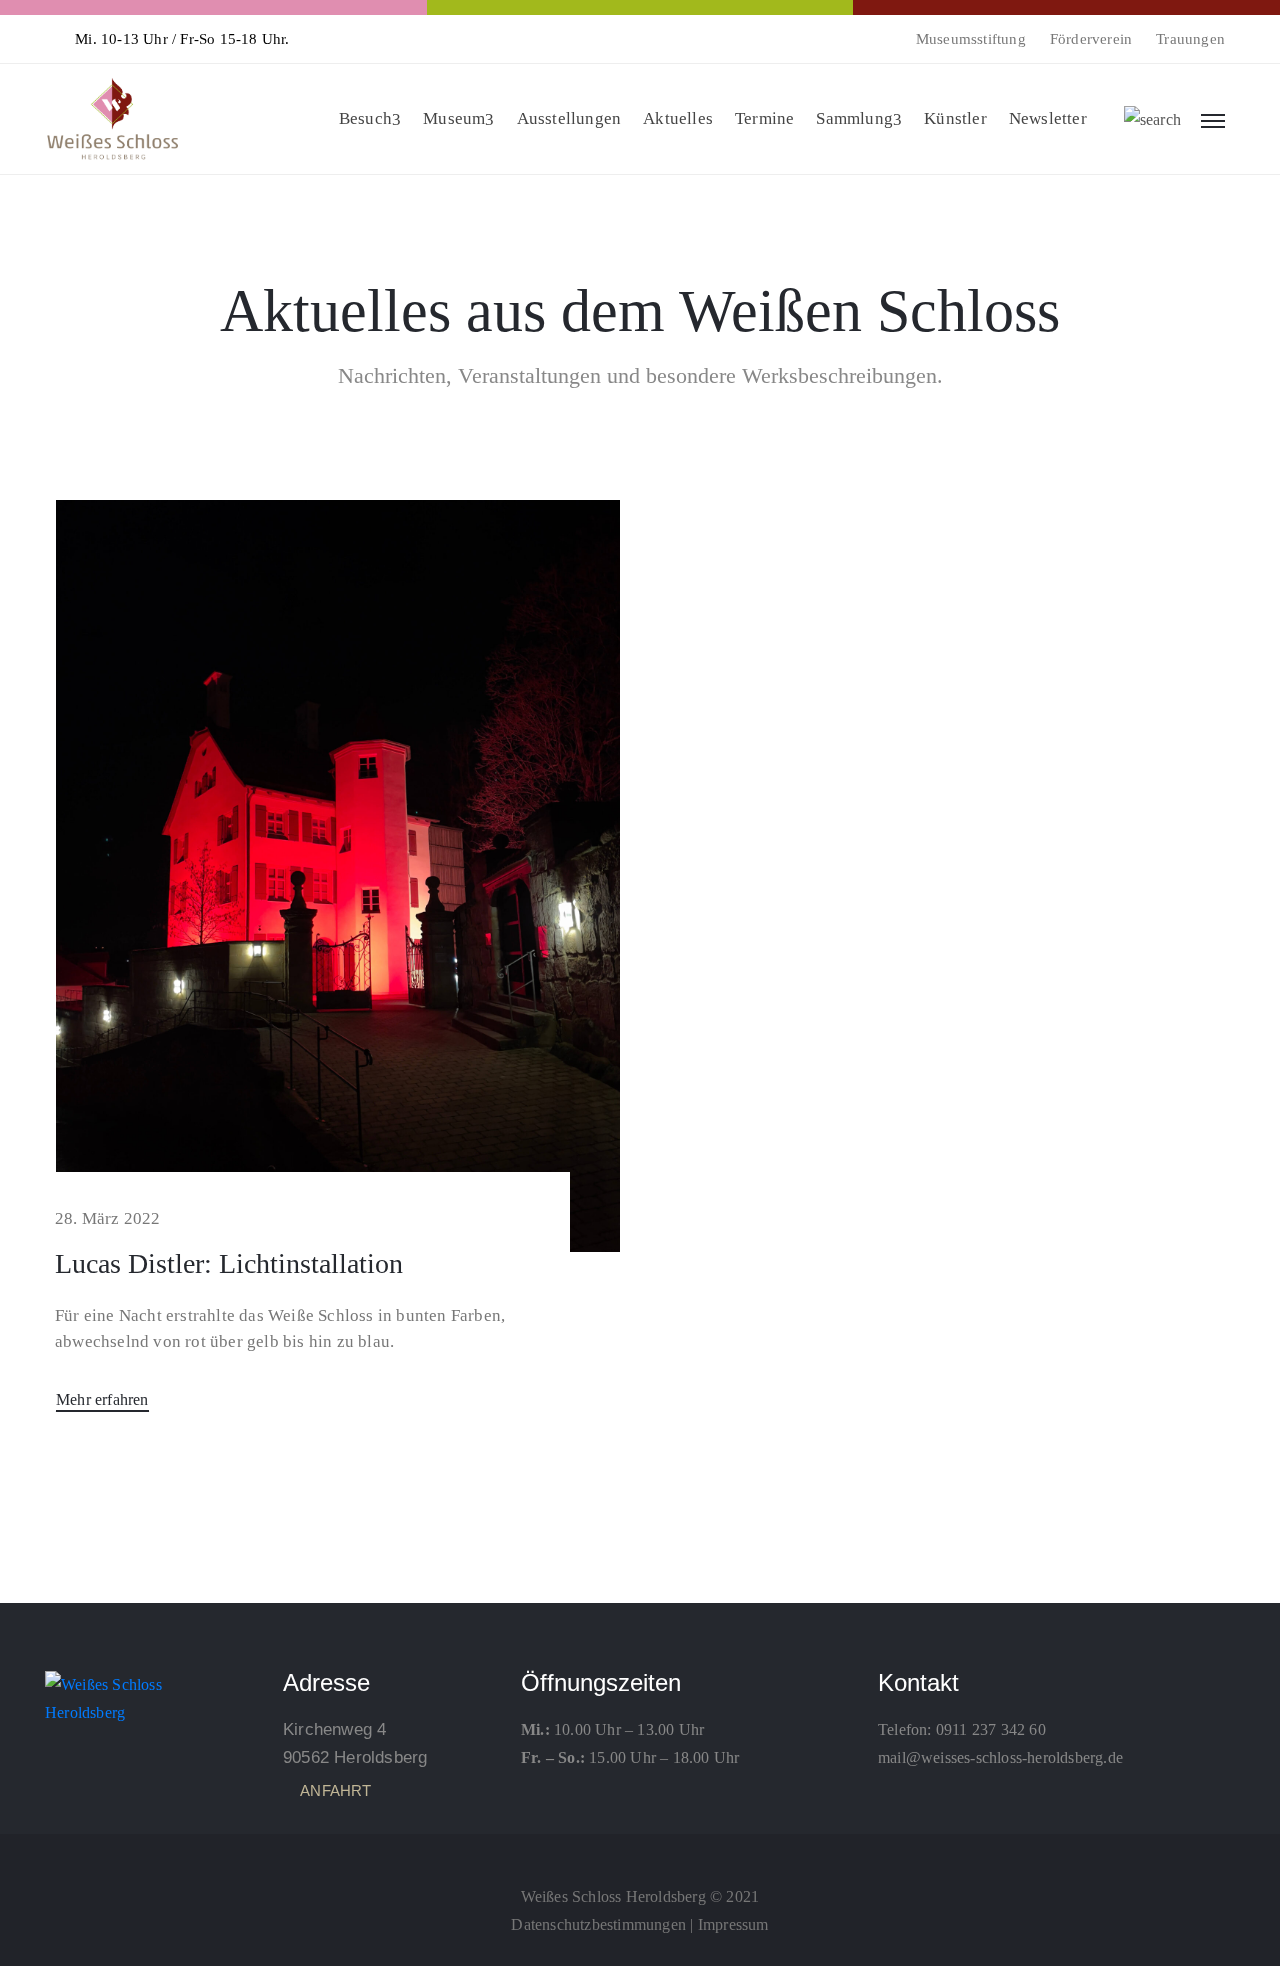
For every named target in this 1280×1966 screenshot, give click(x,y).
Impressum (733, 1924)
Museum (454, 118)
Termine (764, 118)
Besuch (365, 118)
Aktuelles (678, 118)
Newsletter (1048, 118)
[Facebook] (640, 1852)
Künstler (955, 118)
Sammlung (854, 118)
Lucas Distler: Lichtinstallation (229, 1263)
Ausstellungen (569, 118)
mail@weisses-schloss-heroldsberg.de (1000, 1757)
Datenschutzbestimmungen (598, 1924)
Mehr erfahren (102, 1399)
